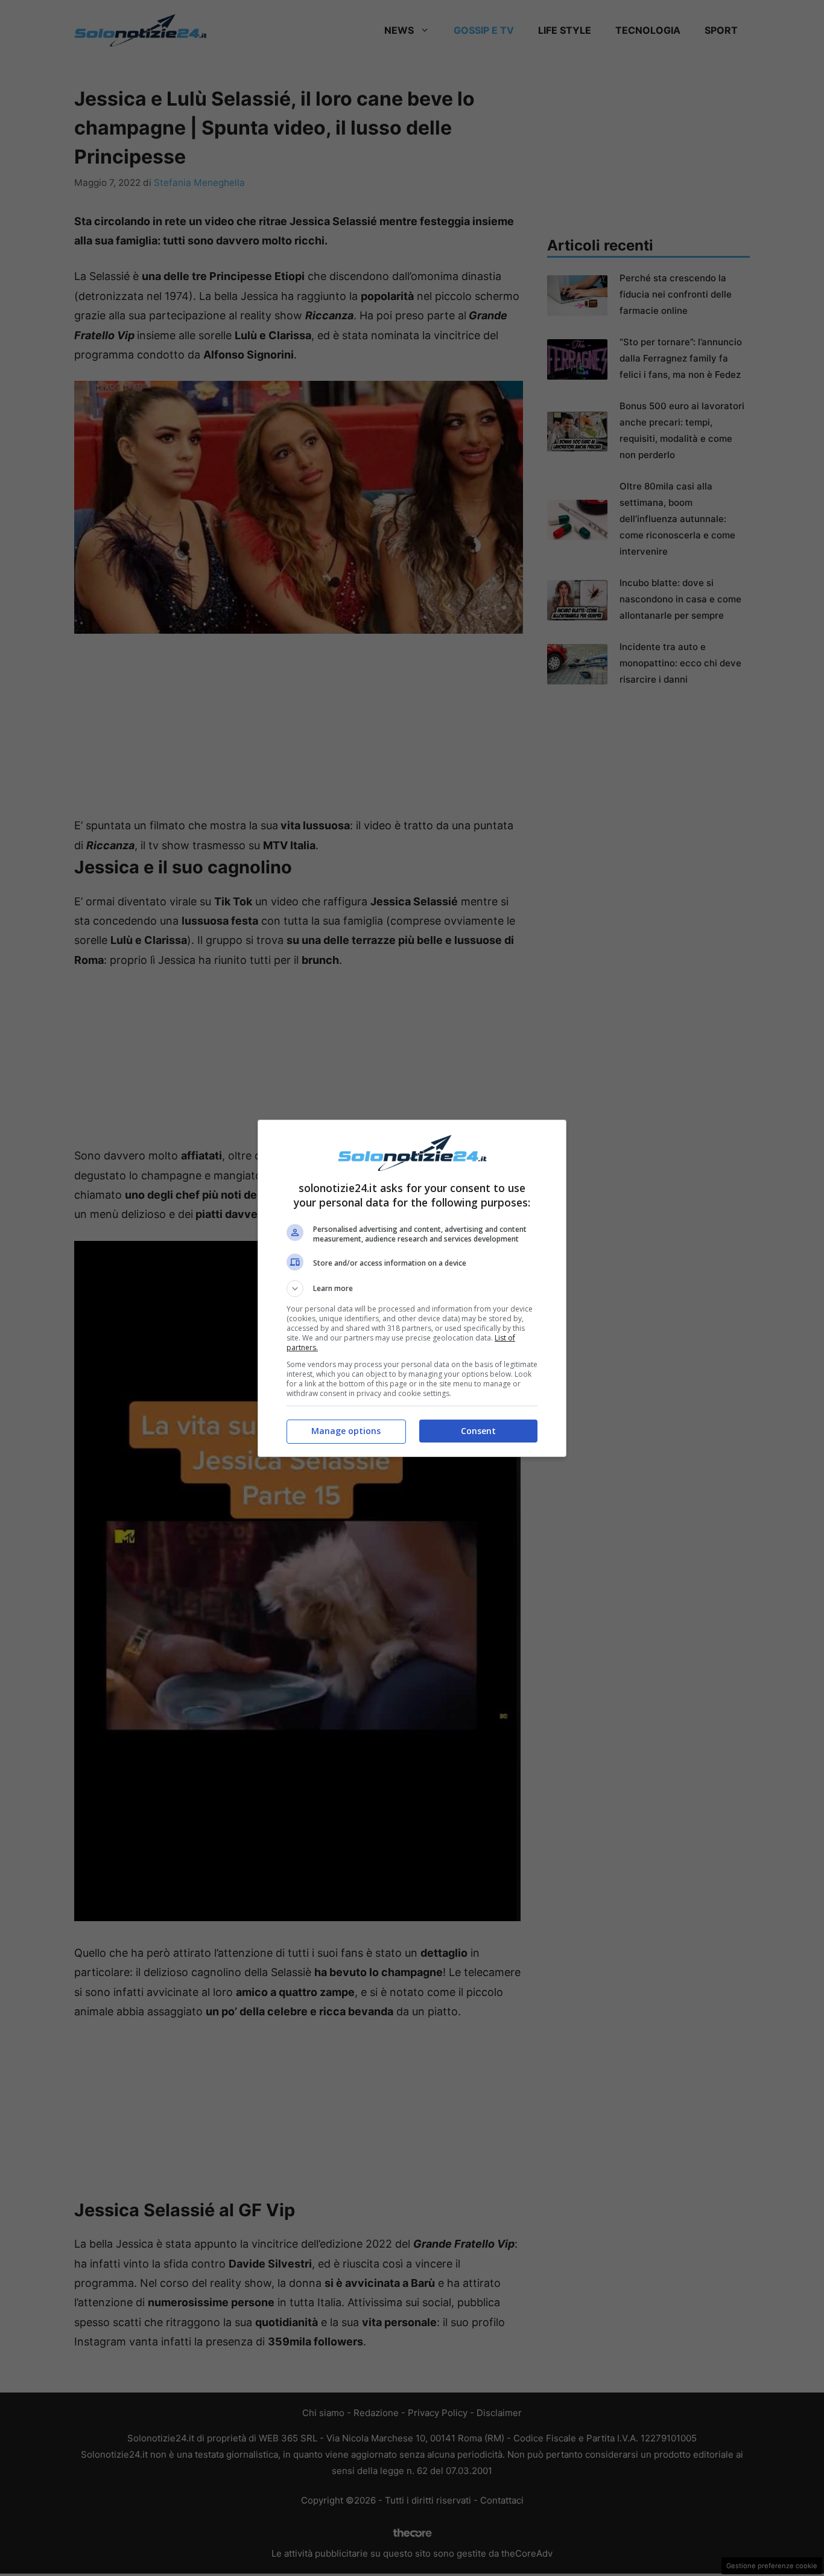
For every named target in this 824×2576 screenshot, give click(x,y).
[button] (412, 1289)
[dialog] (412, 1288)
